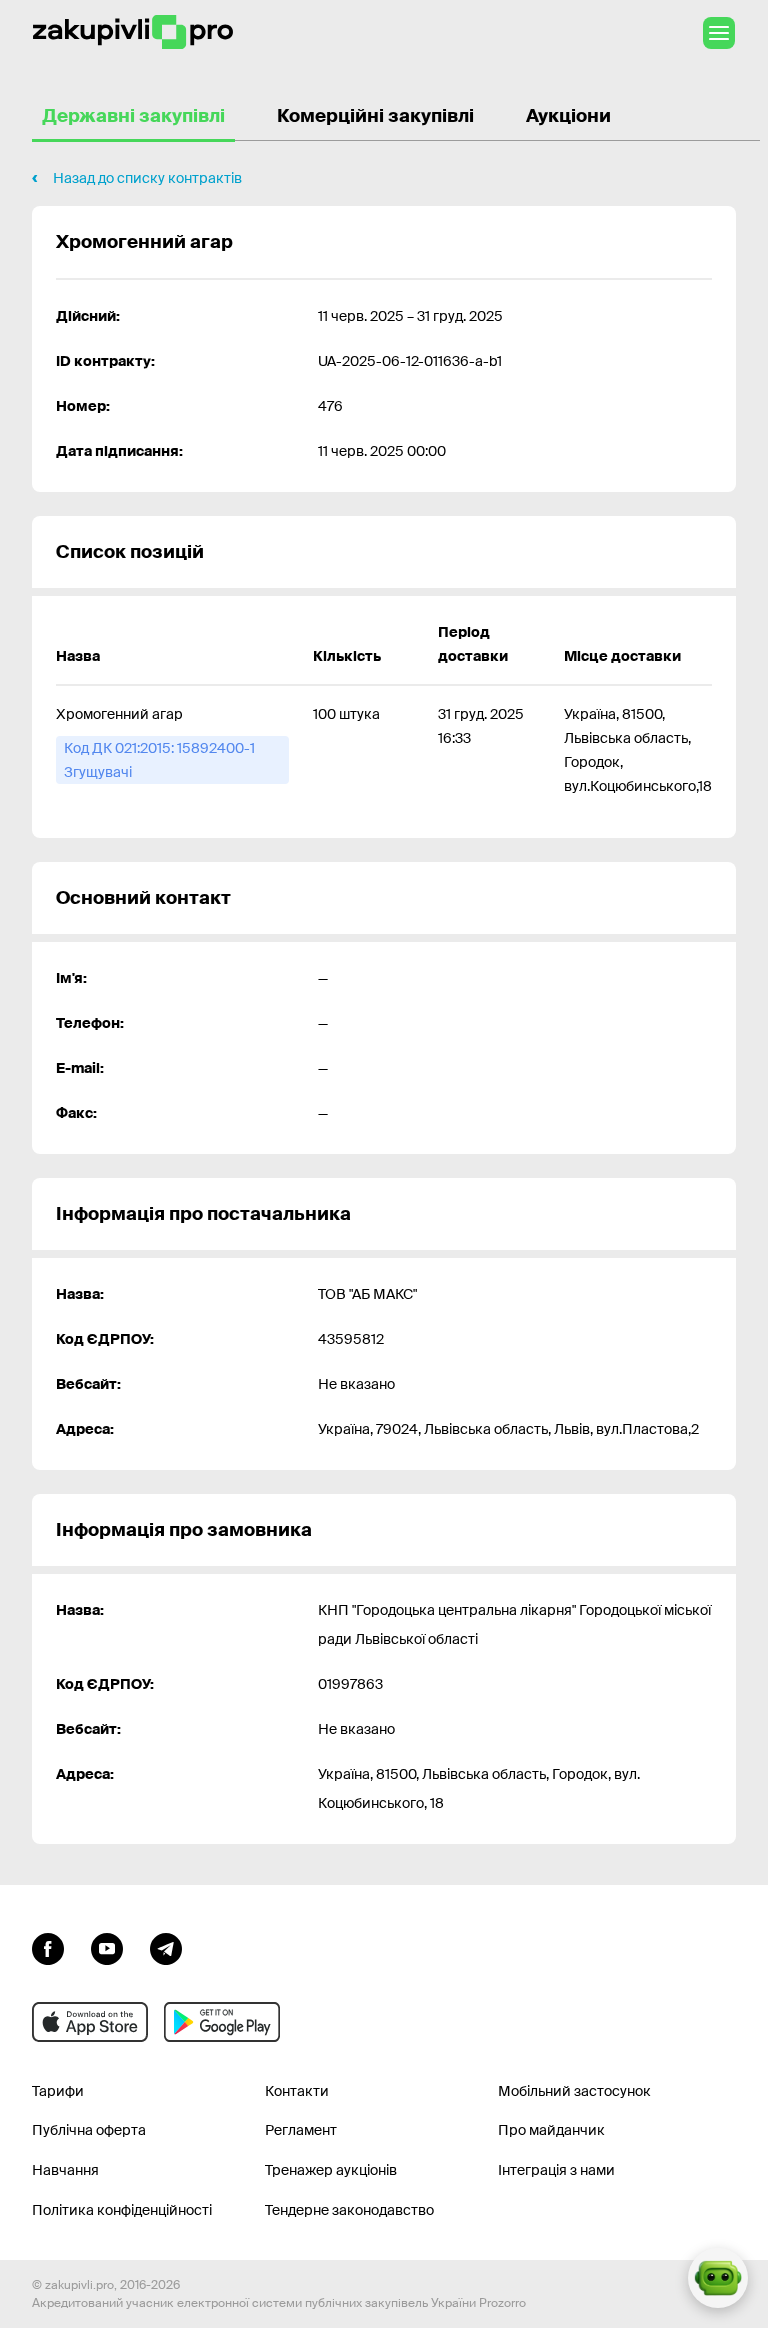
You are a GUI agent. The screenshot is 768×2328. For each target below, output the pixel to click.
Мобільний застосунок (574, 2091)
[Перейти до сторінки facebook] (48, 1947)
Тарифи (58, 2091)
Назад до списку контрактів (147, 178)
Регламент (301, 2130)
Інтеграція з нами (556, 2170)
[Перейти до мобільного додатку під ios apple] (90, 2022)
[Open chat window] (718, 2278)
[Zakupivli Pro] (133, 32)
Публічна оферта (89, 2130)
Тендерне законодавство (349, 2210)
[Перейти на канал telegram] (166, 1947)
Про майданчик (551, 2130)
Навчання (65, 2170)
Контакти (297, 2091)
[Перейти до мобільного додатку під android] (222, 2022)
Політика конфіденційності (122, 2210)
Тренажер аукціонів (331, 2170)
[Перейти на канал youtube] (107, 1947)
